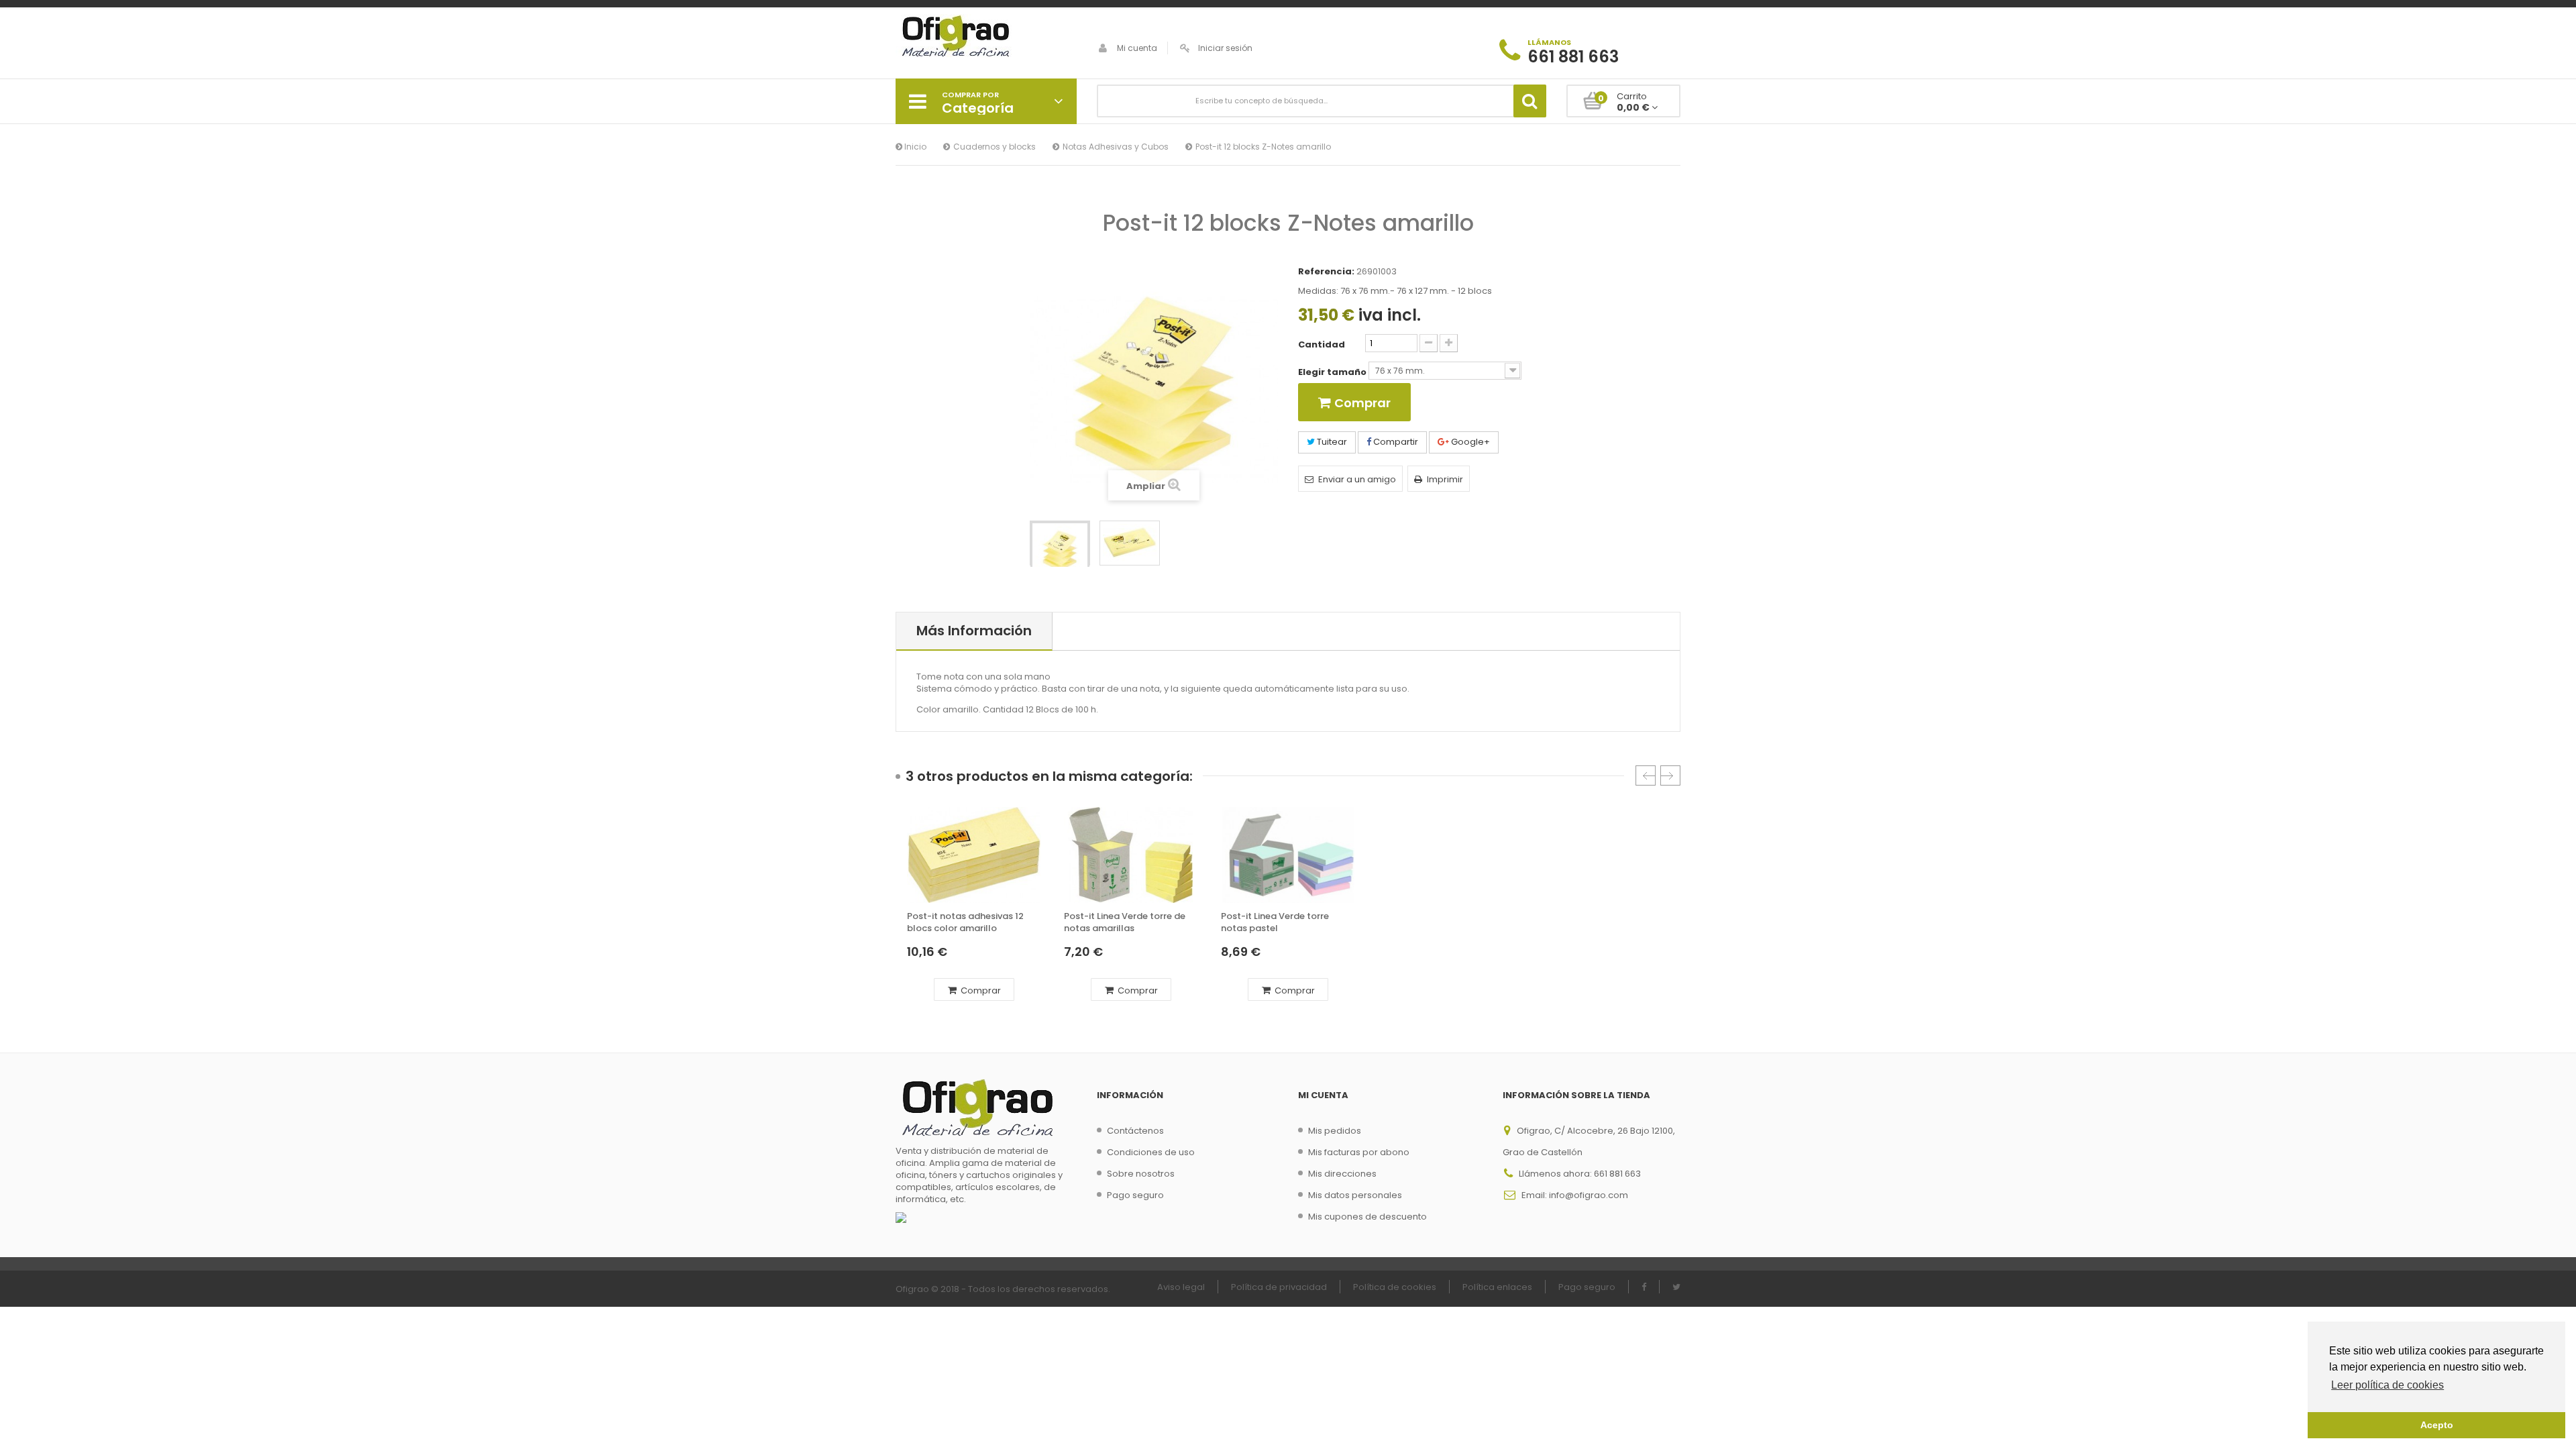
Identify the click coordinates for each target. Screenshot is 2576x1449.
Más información (974, 631)
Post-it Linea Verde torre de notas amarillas (1125, 922)
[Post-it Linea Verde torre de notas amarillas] (1131, 855)
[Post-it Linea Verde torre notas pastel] (1288, 855)
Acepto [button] (2437, 1425)
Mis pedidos (1335, 1131)
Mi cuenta (1137, 48)
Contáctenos (1135, 1131)
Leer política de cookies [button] (2387, 1385)
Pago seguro (1135, 1195)
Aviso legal (1181, 1287)
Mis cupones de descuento (1367, 1217)
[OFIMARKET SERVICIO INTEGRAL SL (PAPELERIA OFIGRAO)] (986, 38)
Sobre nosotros (1141, 1174)
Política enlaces (1497, 1287)
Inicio (914, 147)
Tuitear (1331, 442)
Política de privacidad (1279, 1287)
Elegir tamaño (1333, 372)
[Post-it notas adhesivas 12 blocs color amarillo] (974, 855)
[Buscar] (1530, 101)
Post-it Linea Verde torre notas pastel (1275, 922)
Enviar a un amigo (1357, 479)
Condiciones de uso (1151, 1152)
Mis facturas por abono (1359, 1152)
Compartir (1395, 442)
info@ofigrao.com (1589, 1195)
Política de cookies (1395, 1287)
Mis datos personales (1355, 1195)
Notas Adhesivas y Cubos (1116, 147)
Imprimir (1445, 479)
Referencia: (1326, 272)
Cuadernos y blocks (995, 147)
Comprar (980, 990)
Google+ (1469, 442)
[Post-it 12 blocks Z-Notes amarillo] (1060, 551)
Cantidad (1322, 345)
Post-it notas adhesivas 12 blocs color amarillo (965, 922)
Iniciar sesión (1225, 48)
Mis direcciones (1342, 1174)
